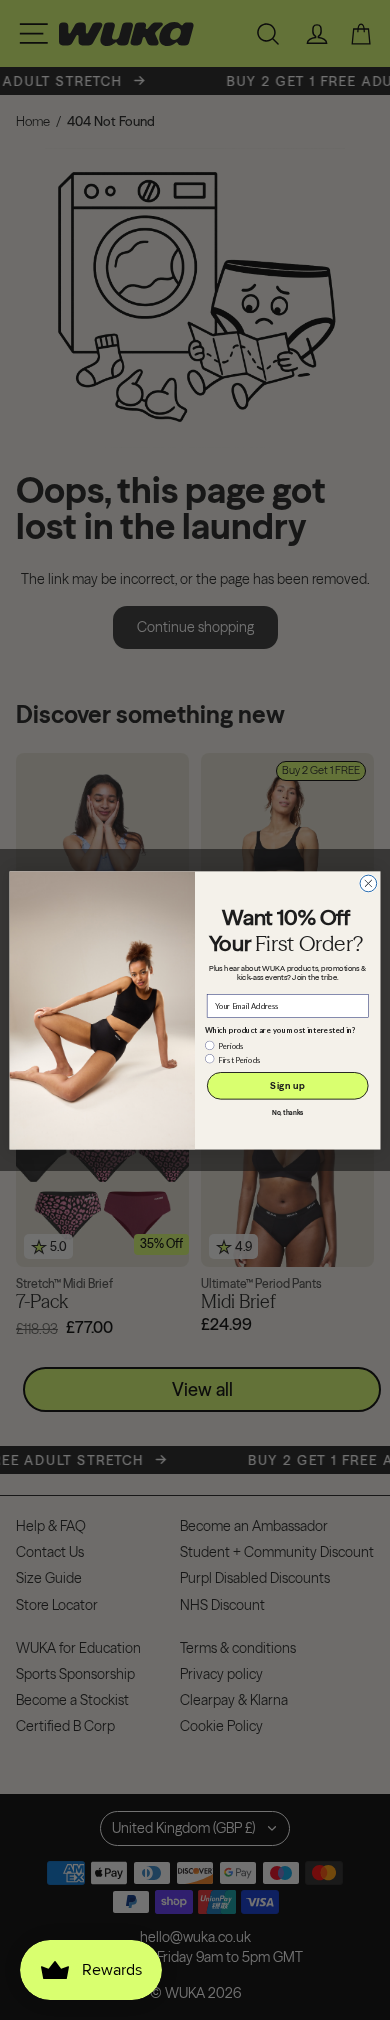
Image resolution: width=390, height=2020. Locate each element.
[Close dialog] (368, 883)
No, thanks (288, 1112)
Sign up (287, 1085)
